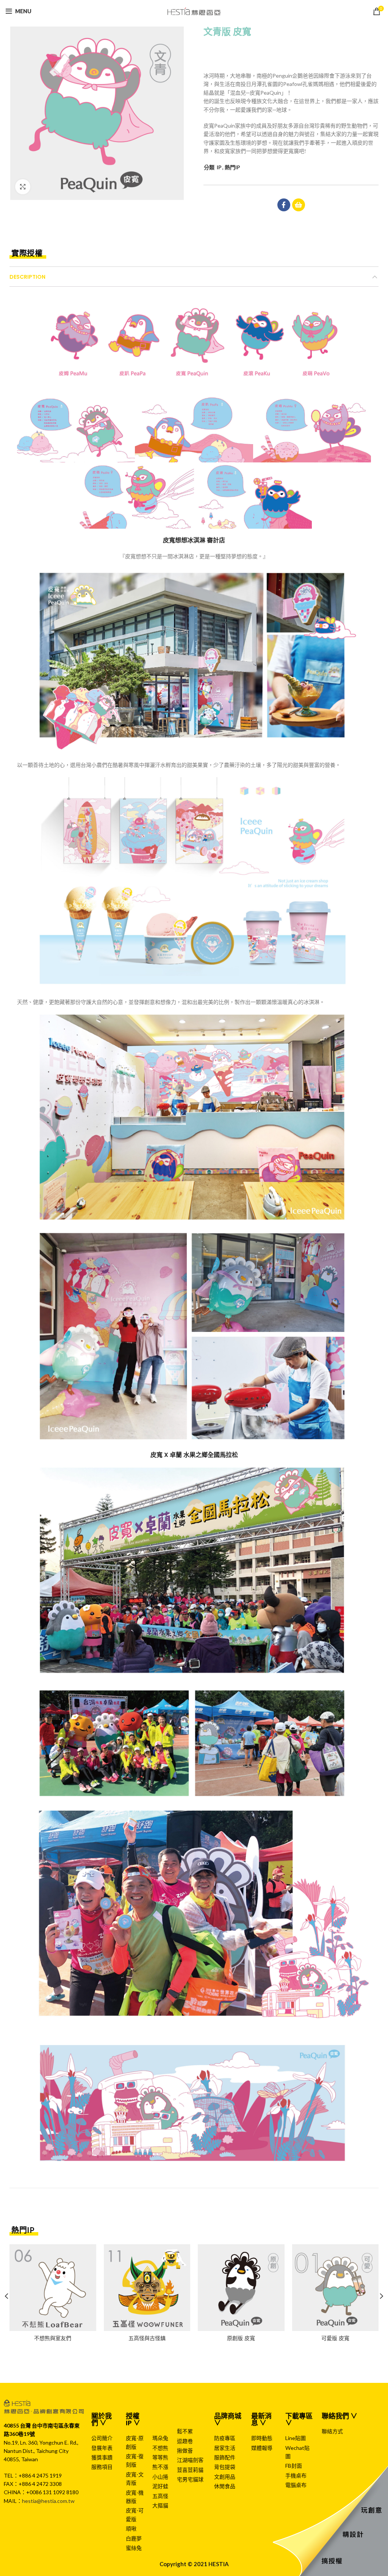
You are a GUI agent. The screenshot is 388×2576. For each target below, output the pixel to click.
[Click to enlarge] (23, 187)
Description (27, 277)
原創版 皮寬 (241, 2338)
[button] (28, 254)
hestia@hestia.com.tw (48, 2501)
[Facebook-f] (284, 205)
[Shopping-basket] (299, 205)
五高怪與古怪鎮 (147, 2338)
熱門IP (232, 167)
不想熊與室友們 (53, 2338)
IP (219, 167)
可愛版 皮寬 (335, 2338)
